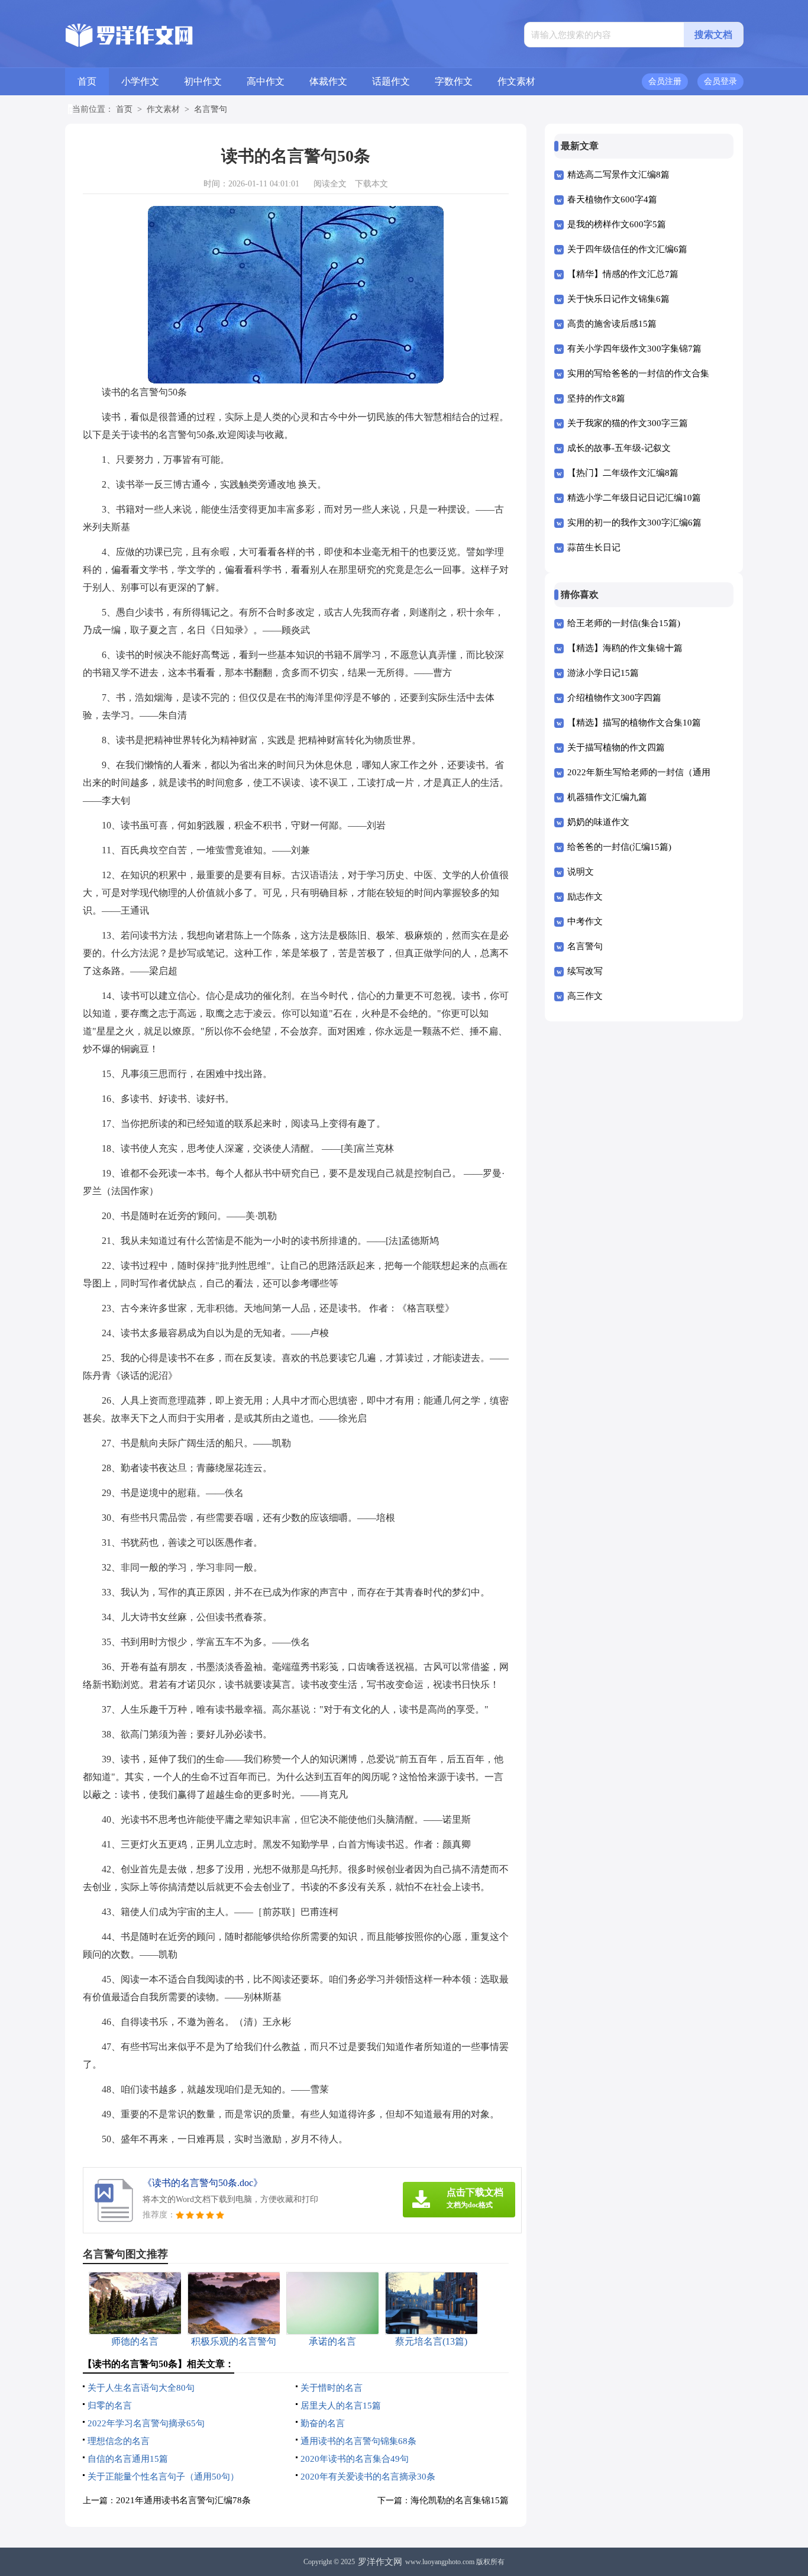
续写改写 (585, 971)
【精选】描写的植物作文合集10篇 (634, 723)
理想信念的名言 (119, 2441)
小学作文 (140, 81)
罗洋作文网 (380, 2562)
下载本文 (371, 184)
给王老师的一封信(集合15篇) (624, 623)
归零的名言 (110, 2406)
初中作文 (203, 81)
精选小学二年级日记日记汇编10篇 (634, 498)
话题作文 (391, 81)
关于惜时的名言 (332, 2388)
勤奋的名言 (323, 2423)
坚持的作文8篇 (596, 398)
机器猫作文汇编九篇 (607, 797)
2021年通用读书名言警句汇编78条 (183, 2500)
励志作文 (585, 897)
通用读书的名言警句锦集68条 (358, 2441)
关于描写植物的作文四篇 (616, 747)
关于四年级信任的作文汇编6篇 (627, 249)
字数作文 (454, 81)
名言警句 (211, 109)
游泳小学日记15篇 (603, 673)
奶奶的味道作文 (598, 822)
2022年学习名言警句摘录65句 (146, 2423)
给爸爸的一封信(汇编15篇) (619, 847)
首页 (87, 81)
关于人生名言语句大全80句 (141, 2388)
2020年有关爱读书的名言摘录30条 (368, 2477)
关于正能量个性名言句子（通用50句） (163, 2477)
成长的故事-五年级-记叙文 (619, 448)
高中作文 (266, 81)
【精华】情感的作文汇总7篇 (623, 274)
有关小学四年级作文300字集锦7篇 (634, 349)
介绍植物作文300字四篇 (614, 698)
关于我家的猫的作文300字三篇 (628, 423)
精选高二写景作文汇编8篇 (618, 175)
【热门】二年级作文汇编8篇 (623, 473)
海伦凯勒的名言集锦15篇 (460, 2500)
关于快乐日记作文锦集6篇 (618, 299)
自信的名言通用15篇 (128, 2459)
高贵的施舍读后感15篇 (612, 324)
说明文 (581, 872)
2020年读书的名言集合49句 (355, 2459)
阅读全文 (330, 184)
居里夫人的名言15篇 (341, 2406)
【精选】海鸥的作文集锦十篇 (625, 648)
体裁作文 (328, 81)
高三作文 (585, 996)
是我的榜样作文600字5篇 (617, 224)
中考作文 (585, 921)
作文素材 (516, 81)
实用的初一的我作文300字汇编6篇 (634, 523)
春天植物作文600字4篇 (612, 199)
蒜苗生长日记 (594, 547)
